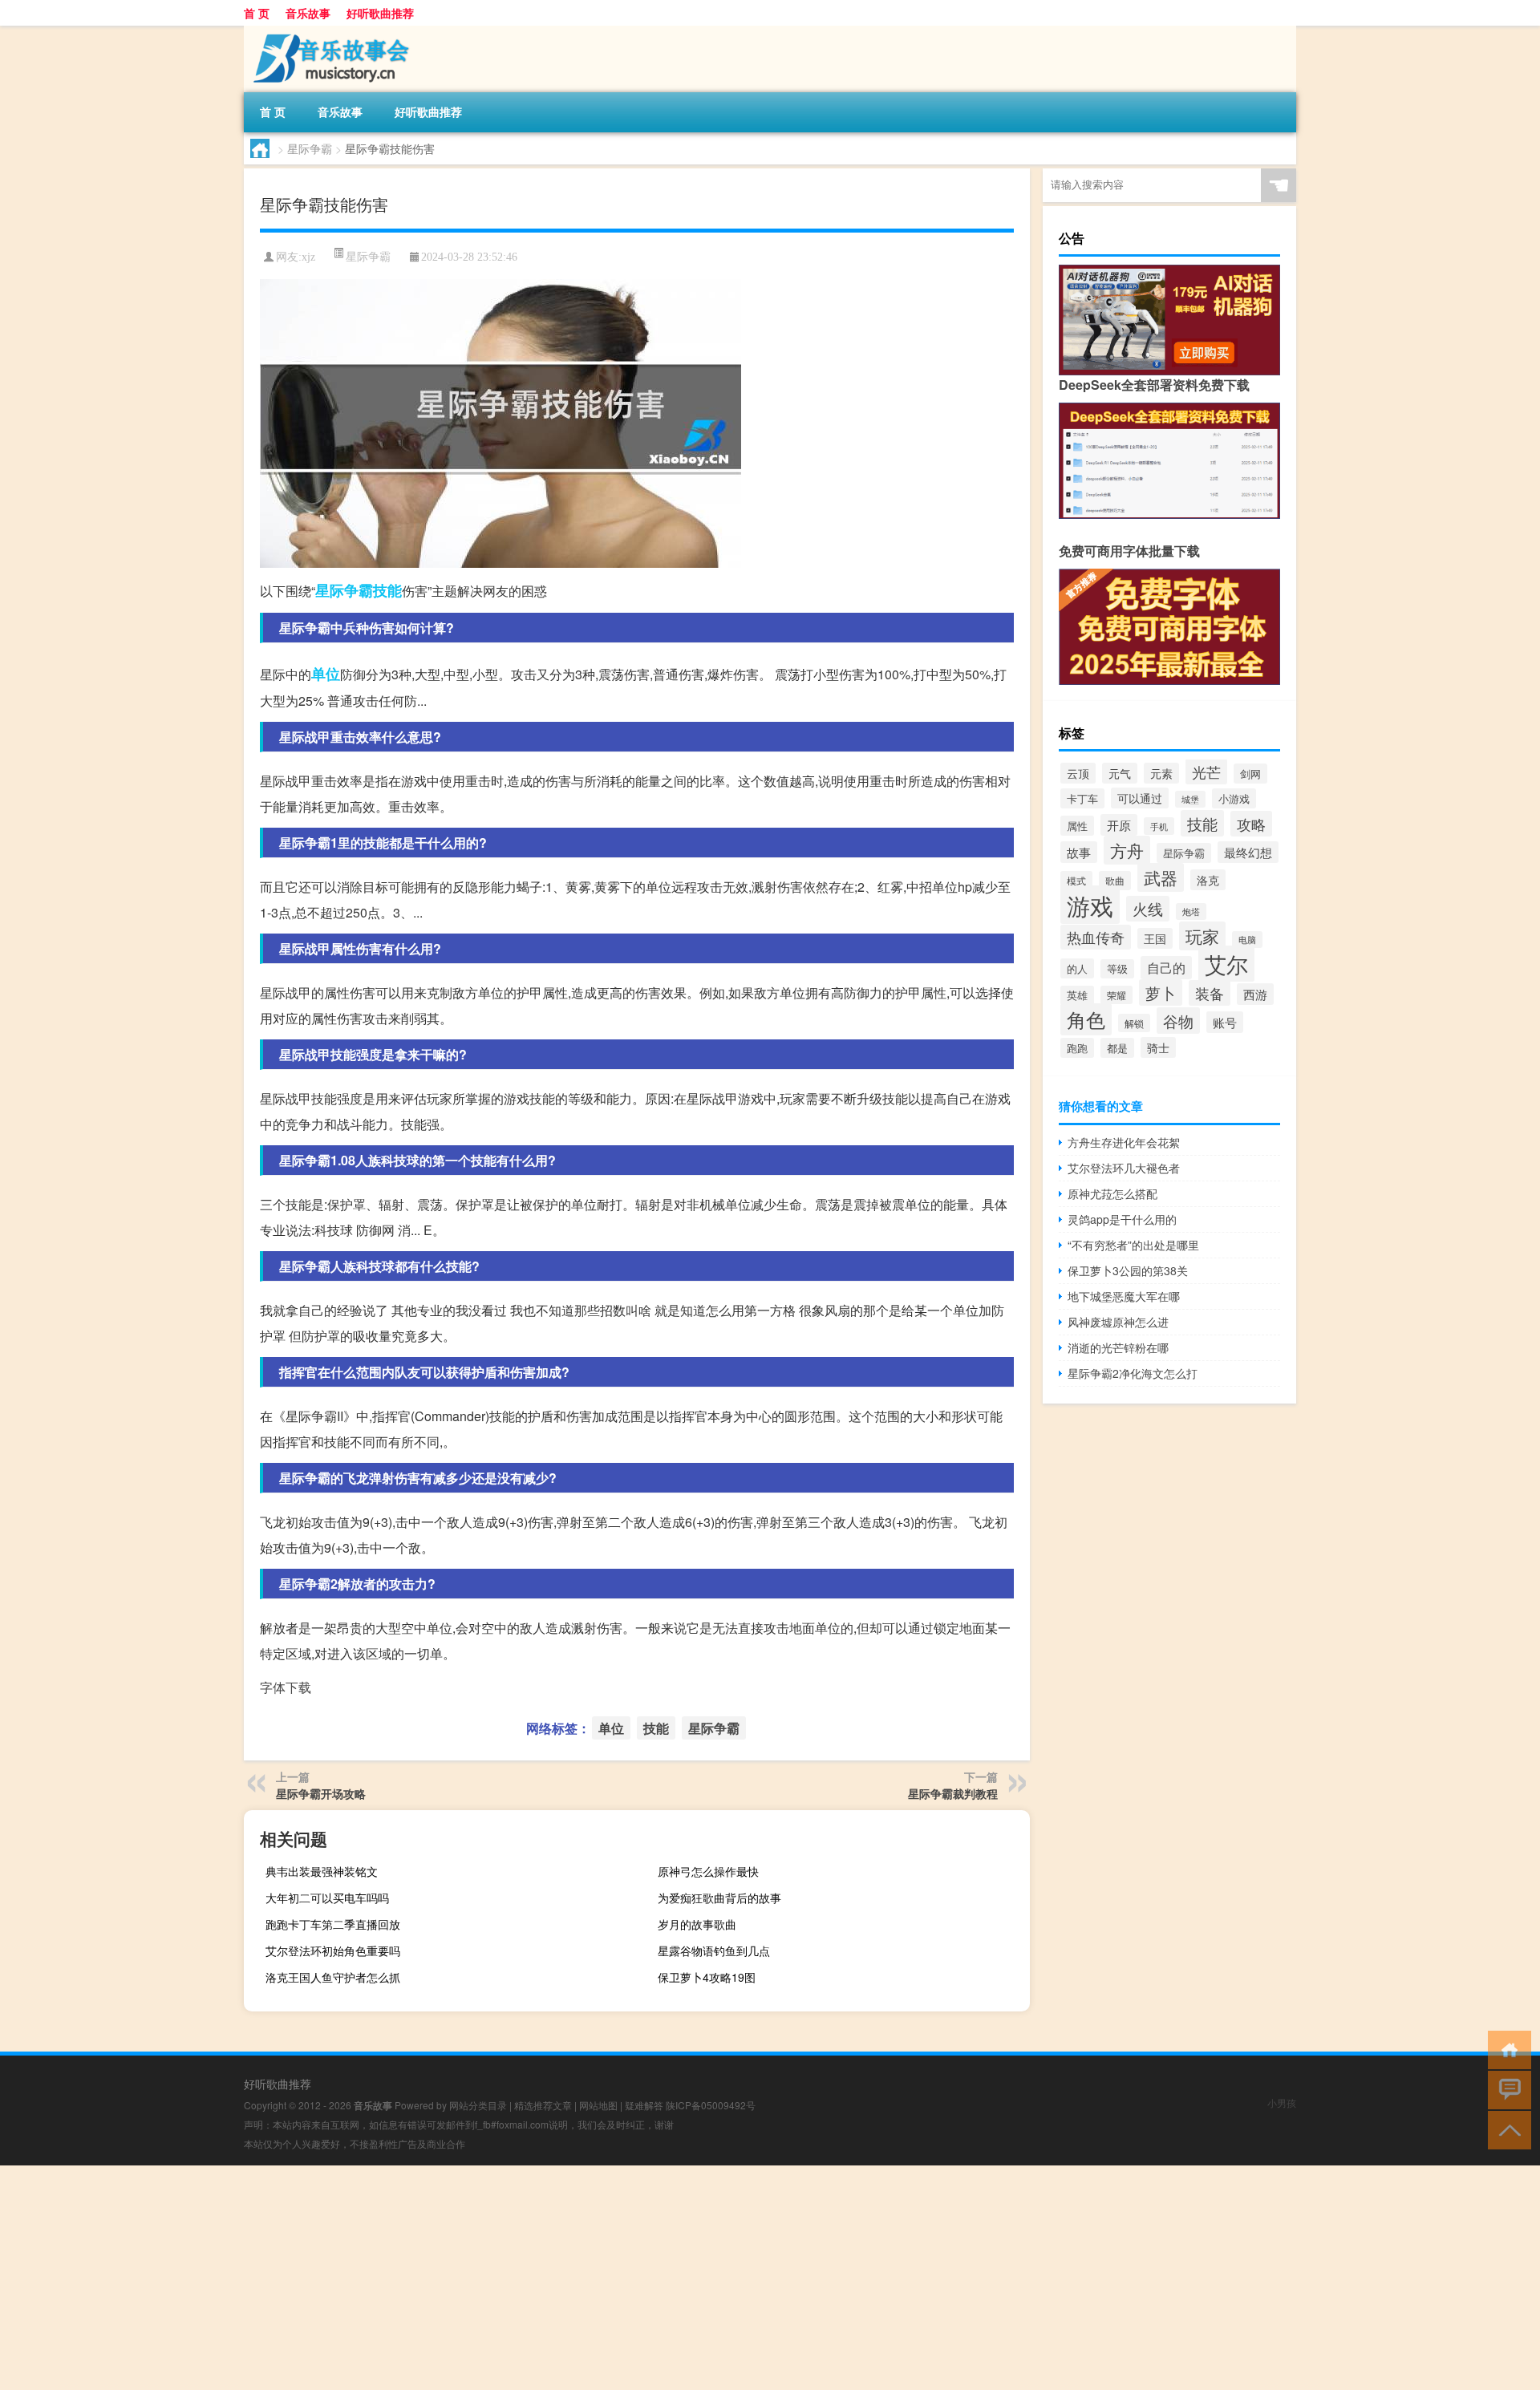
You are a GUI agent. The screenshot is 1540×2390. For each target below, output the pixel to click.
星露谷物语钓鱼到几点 (714, 1950)
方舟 (1127, 850)
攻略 (1251, 824)
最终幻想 (1248, 852)
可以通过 (1140, 798)
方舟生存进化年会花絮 (1124, 1142)
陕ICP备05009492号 (711, 2105)
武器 (1161, 877)
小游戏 (1234, 798)
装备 (1210, 993)
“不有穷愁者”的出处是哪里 (1133, 1245)
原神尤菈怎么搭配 (1112, 1193)
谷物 (1178, 1021)
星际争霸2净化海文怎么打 (1133, 1373)
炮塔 (1191, 911)
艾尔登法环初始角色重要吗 (333, 1950)
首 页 (257, 13)
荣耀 (1116, 995)
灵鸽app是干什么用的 (1122, 1219)
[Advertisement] (481, 2278)
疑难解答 (644, 2105)
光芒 (1206, 772)
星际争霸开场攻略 (321, 1793)
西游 (1255, 994)
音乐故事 (308, 13)
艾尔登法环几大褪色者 (1124, 1168)
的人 (1077, 968)
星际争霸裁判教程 (953, 1793)
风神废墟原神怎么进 (1118, 1322)
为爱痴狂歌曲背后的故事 (719, 1898)
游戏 (1090, 905)
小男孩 (1282, 2102)
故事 (1079, 852)
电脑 (1247, 940)
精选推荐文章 (543, 2105)
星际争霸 (310, 148)
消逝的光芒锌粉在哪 (1118, 1347)
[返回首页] (1506, 2049)
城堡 (1190, 799)
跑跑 (1077, 1048)
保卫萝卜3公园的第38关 (1128, 1270)
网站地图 (598, 2105)
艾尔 (1226, 964)
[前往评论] (1506, 2089)
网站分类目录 (478, 2105)
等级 (1117, 969)
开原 (1119, 825)
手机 (1159, 826)
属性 (1077, 826)
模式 (1076, 880)
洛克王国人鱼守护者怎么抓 (333, 1977)
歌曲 (1115, 881)
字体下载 (286, 1687)
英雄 (1077, 995)
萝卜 (1161, 992)
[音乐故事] (328, 31)
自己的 (1166, 968)
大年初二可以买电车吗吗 (327, 1898)
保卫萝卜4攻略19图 (707, 1977)
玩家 (1202, 936)
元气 (1120, 773)
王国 (1155, 938)
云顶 (1078, 773)
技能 (387, 590)
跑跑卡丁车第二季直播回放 (333, 1924)
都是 (1117, 1048)
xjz (308, 257)
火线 (1148, 909)
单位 (326, 674)
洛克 (1208, 880)
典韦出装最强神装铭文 (322, 1871)
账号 (1225, 1022)
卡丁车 (1082, 798)
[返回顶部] (1506, 2129)
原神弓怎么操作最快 (708, 1871)
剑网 (1250, 774)
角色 (1086, 1019)
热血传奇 (1096, 937)
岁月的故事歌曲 (697, 1924)
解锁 (1134, 1023)
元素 (1161, 773)
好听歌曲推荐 (380, 13)
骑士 (1158, 1047)
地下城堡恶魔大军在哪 (1124, 1296)
